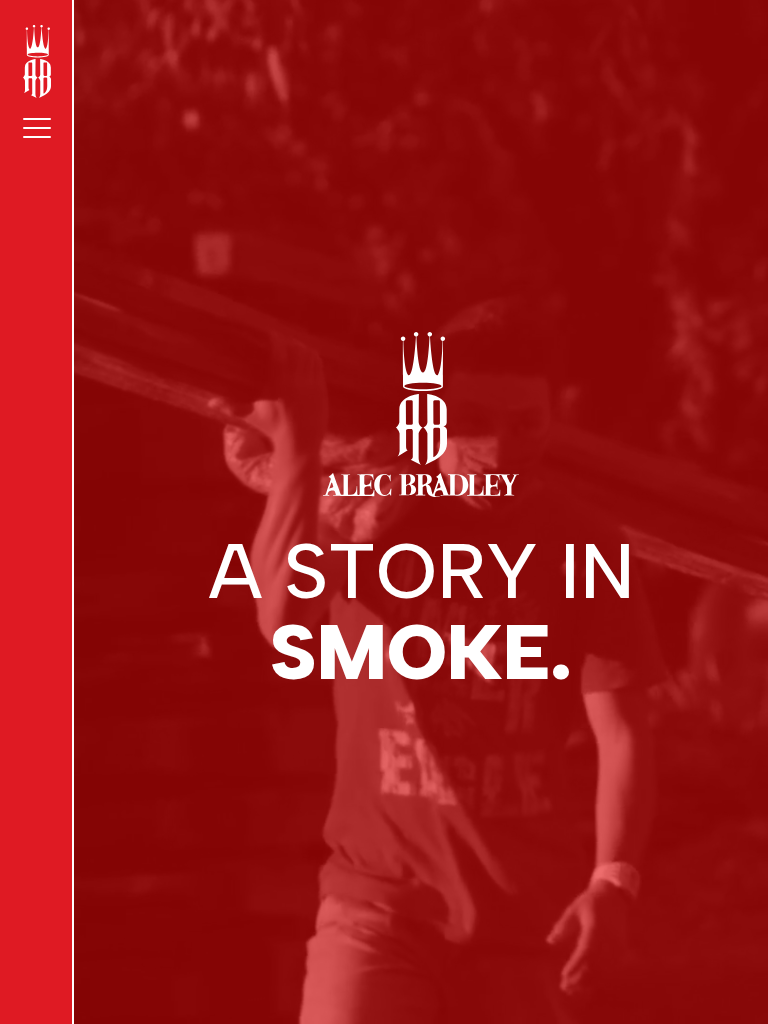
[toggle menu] (37, 128)
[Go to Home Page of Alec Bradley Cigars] (37, 61)
